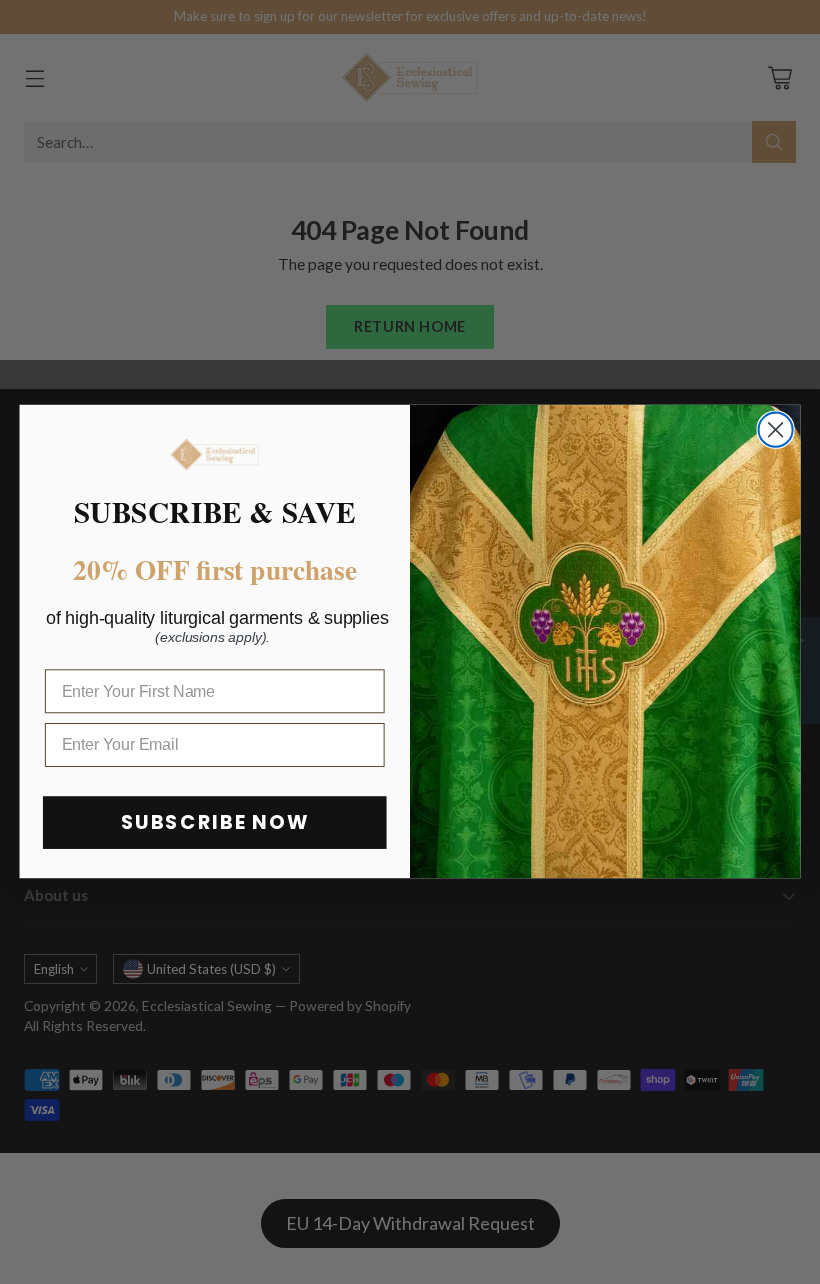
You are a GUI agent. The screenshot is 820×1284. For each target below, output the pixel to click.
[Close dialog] (776, 430)
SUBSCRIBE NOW (215, 823)
